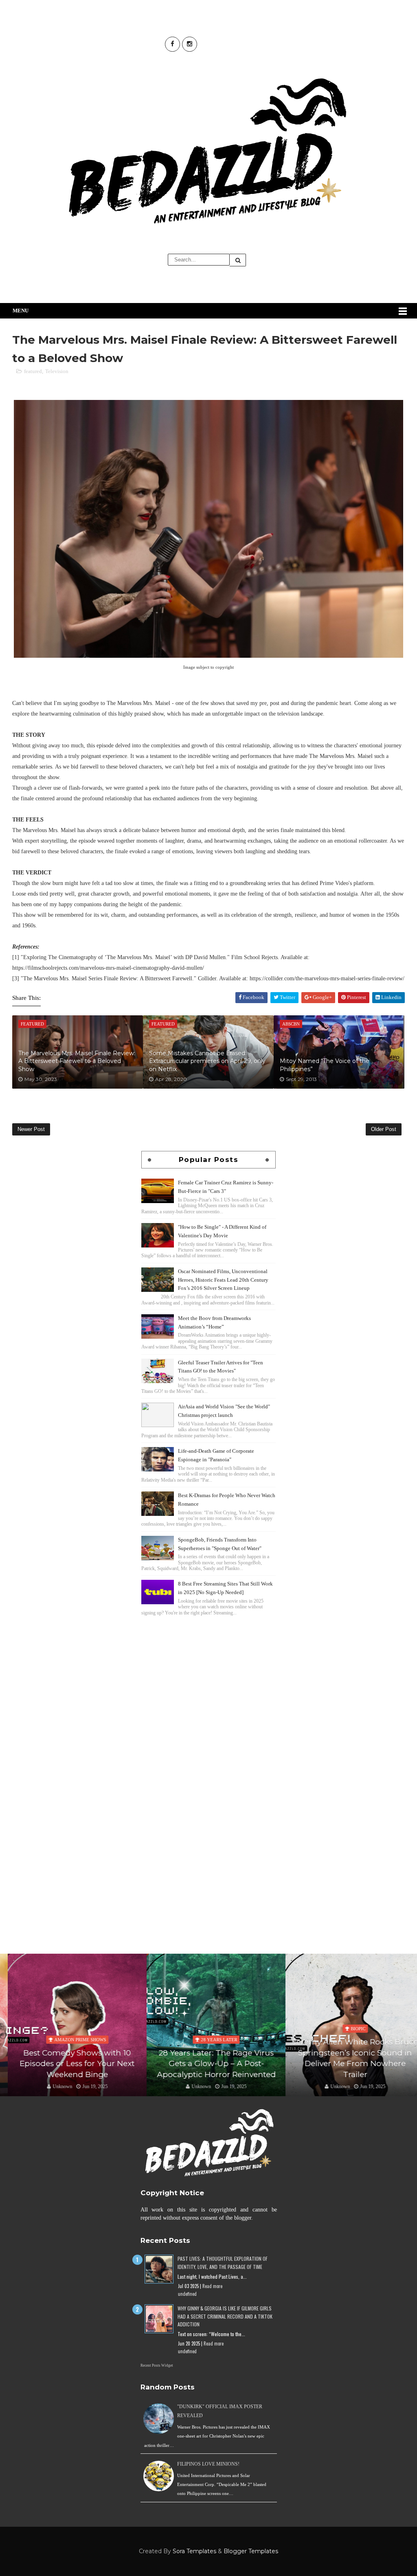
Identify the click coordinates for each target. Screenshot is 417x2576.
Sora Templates (194, 2551)
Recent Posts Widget (157, 2365)
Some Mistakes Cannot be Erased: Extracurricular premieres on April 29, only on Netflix (207, 1061)
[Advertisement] (208, 1675)
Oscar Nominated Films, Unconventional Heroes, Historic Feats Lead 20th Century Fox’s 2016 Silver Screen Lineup (223, 1280)
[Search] (238, 260)
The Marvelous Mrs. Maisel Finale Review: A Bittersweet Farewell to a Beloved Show (77, 1061)
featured (33, 371)
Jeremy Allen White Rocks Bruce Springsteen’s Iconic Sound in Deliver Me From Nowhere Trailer (347, 2058)
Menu (21, 311)
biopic (350, 2029)
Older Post (384, 1129)
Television (57, 371)
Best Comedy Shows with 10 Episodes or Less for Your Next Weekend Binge (70, 2064)
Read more (212, 2286)
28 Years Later (211, 2040)
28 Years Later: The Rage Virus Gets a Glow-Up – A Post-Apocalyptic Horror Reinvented (208, 2064)
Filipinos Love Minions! (208, 2464)
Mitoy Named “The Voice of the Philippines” (325, 1065)
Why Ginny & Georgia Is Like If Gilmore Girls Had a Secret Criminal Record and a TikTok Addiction (225, 2316)
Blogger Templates (251, 2551)
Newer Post (31, 1129)
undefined (187, 2294)
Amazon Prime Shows (72, 2040)
